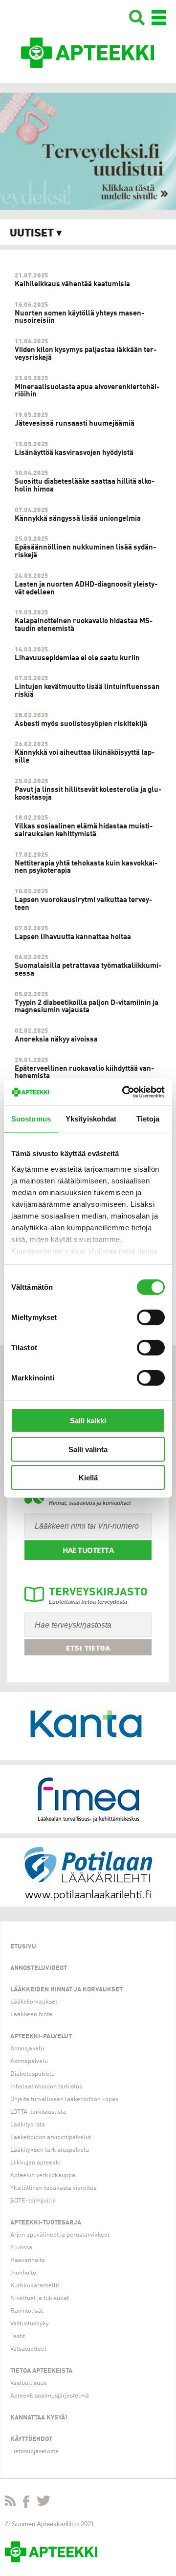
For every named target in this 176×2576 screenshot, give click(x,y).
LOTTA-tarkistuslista (38, 2112)
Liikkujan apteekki (35, 2163)
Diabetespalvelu (33, 2074)
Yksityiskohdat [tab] (91, 1119)
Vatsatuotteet (28, 2349)
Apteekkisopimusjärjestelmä (50, 2396)
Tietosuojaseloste (34, 2451)
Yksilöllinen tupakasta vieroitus (53, 2188)
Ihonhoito (23, 2273)
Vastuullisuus (28, 2383)
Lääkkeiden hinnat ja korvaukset (66, 1990)
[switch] (151, 1317)
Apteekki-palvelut (41, 2036)
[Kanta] (88, 1726)
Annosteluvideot (39, 1968)
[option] (88, 151)
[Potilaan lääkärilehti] (88, 1872)
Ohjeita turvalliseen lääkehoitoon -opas (64, 2099)
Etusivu (23, 1947)
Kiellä (88, 1478)
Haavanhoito (28, 2260)
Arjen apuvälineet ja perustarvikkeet (60, 2235)
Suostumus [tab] (31, 1119)
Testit (18, 2336)
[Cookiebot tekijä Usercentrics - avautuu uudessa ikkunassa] (124, 1092)
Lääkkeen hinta (31, 2015)
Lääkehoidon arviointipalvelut (51, 2137)
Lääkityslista (28, 2125)
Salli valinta (88, 1449)
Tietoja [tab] (148, 1119)
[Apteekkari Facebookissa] (26, 2504)
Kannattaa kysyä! (39, 2418)
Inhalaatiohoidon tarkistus (46, 2087)
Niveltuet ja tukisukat (40, 2298)
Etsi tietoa (88, 1648)
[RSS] (10, 2503)
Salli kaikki (88, 1421)
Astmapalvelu (29, 2061)
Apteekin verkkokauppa (43, 2175)
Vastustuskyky (30, 2324)
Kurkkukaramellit (35, 2286)
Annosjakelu (27, 2049)
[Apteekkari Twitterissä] (44, 2503)
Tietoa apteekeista (41, 2371)
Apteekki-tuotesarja (46, 2223)
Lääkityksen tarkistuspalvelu (50, 2150)
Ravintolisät (27, 2311)
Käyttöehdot (31, 2439)
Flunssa (21, 2248)
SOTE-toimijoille (33, 2201)
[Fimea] (88, 1799)
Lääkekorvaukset (34, 2002)
